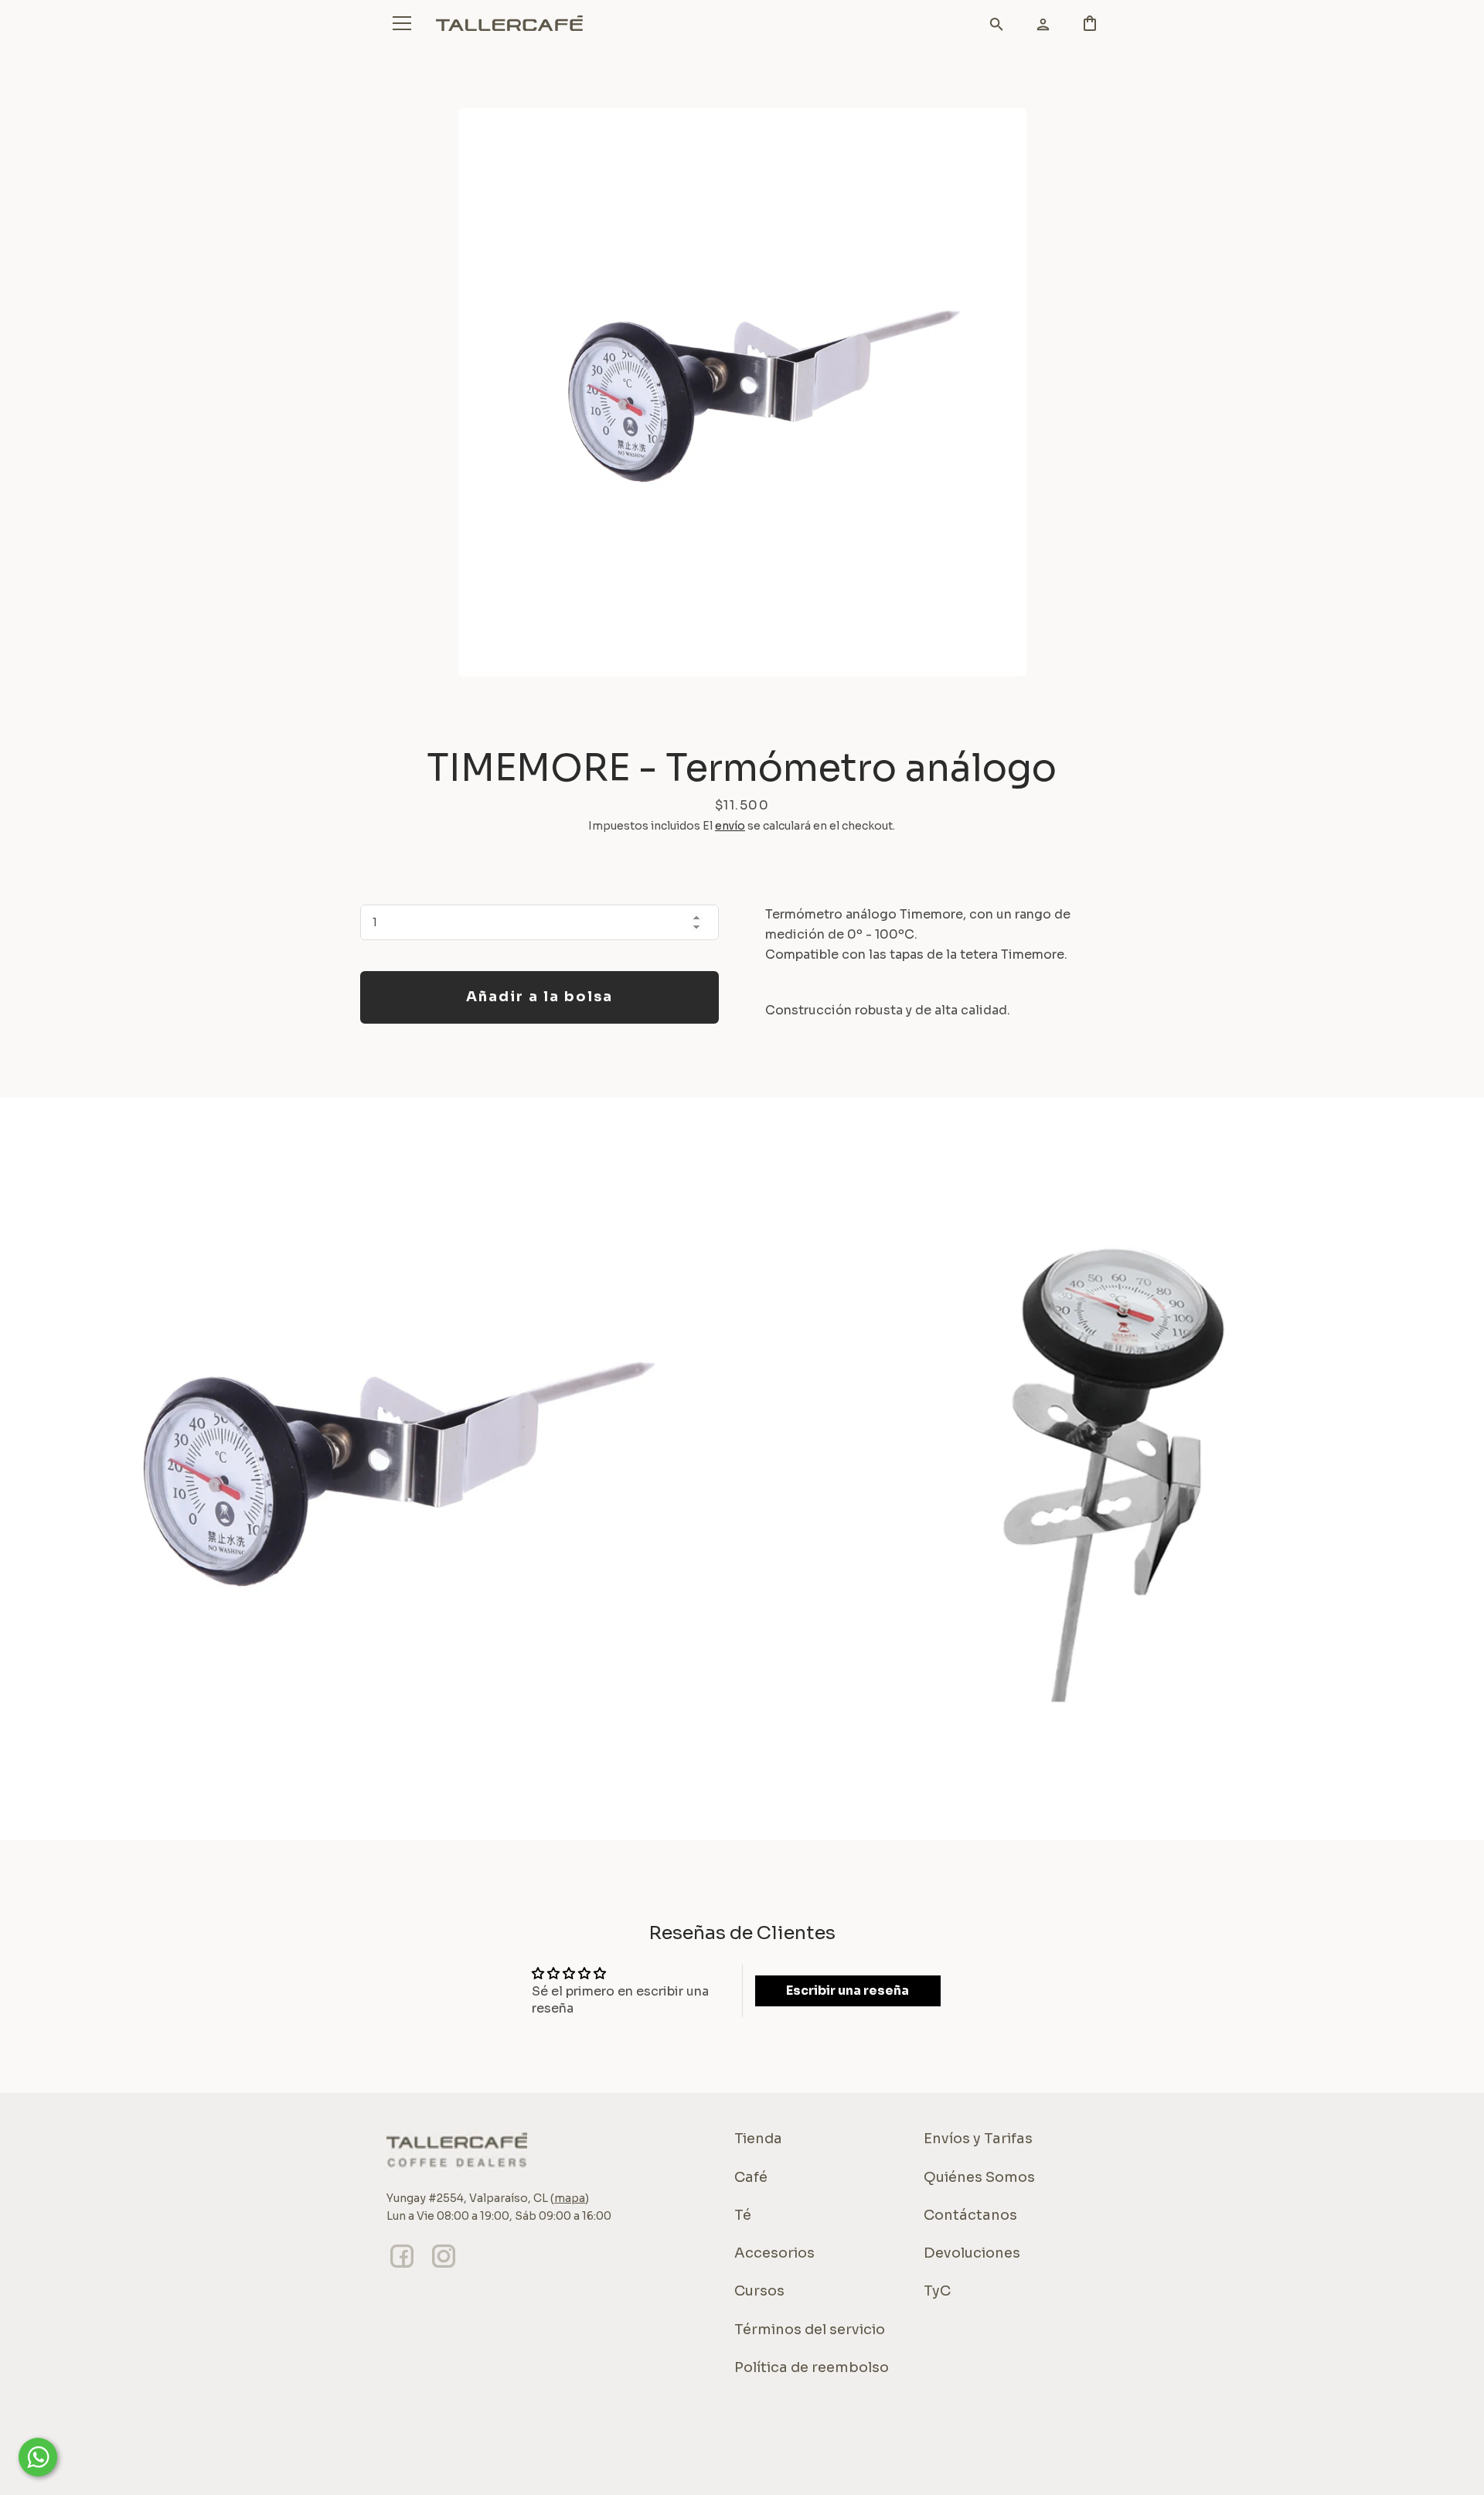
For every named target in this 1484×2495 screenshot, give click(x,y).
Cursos (759, 2291)
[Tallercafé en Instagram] (444, 2267)
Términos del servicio (810, 2330)
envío (730, 826)
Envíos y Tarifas (978, 2139)
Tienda (758, 2139)
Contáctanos (970, 2215)
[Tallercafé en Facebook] (402, 2267)
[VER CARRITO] (989, 27)
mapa (570, 2198)
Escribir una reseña (848, 1991)
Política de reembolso (812, 2367)
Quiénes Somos (979, 2177)
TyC (937, 2291)
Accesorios (774, 2253)
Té (743, 2215)
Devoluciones (972, 2253)
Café (751, 2177)
